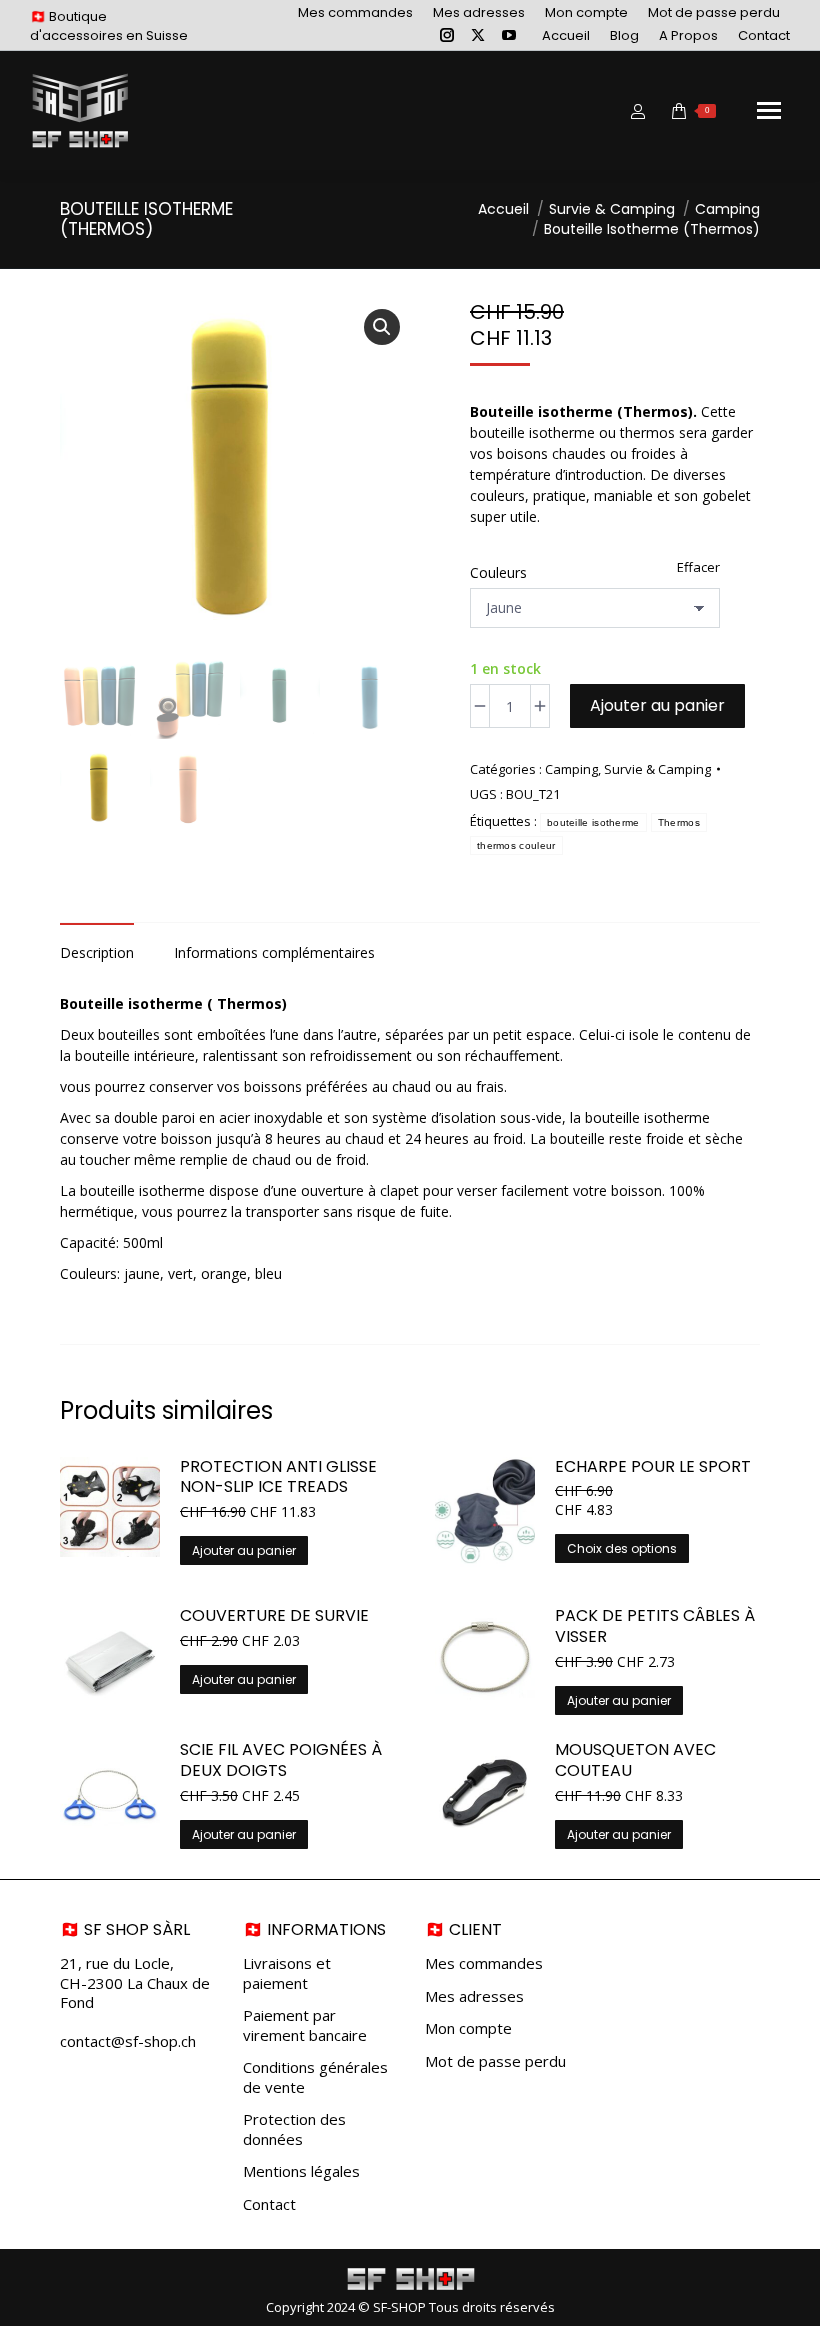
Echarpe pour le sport (653, 1467)
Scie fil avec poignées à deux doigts (281, 1761)
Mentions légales (301, 2171)
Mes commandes (484, 1963)
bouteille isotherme (593, 822)
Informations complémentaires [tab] (274, 952)
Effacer (698, 567)
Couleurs (498, 572)
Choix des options (622, 1548)
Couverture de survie (274, 1616)
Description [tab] (97, 952)
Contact (269, 2204)
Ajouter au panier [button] (244, 1550)
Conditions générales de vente (315, 2077)
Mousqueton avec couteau (635, 1761)
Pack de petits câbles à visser (655, 1627)
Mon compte (468, 2028)
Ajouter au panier (657, 705)
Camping (571, 769)
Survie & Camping (657, 769)
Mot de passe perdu (495, 2061)
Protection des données (294, 2129)
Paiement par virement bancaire (305, 2025)
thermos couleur (516, 845)
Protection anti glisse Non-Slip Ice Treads (278, 1478)
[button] (382, 327)
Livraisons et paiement (287, 1973)
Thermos (679, 822)
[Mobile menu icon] (769, 110)
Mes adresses (474, 1996)
